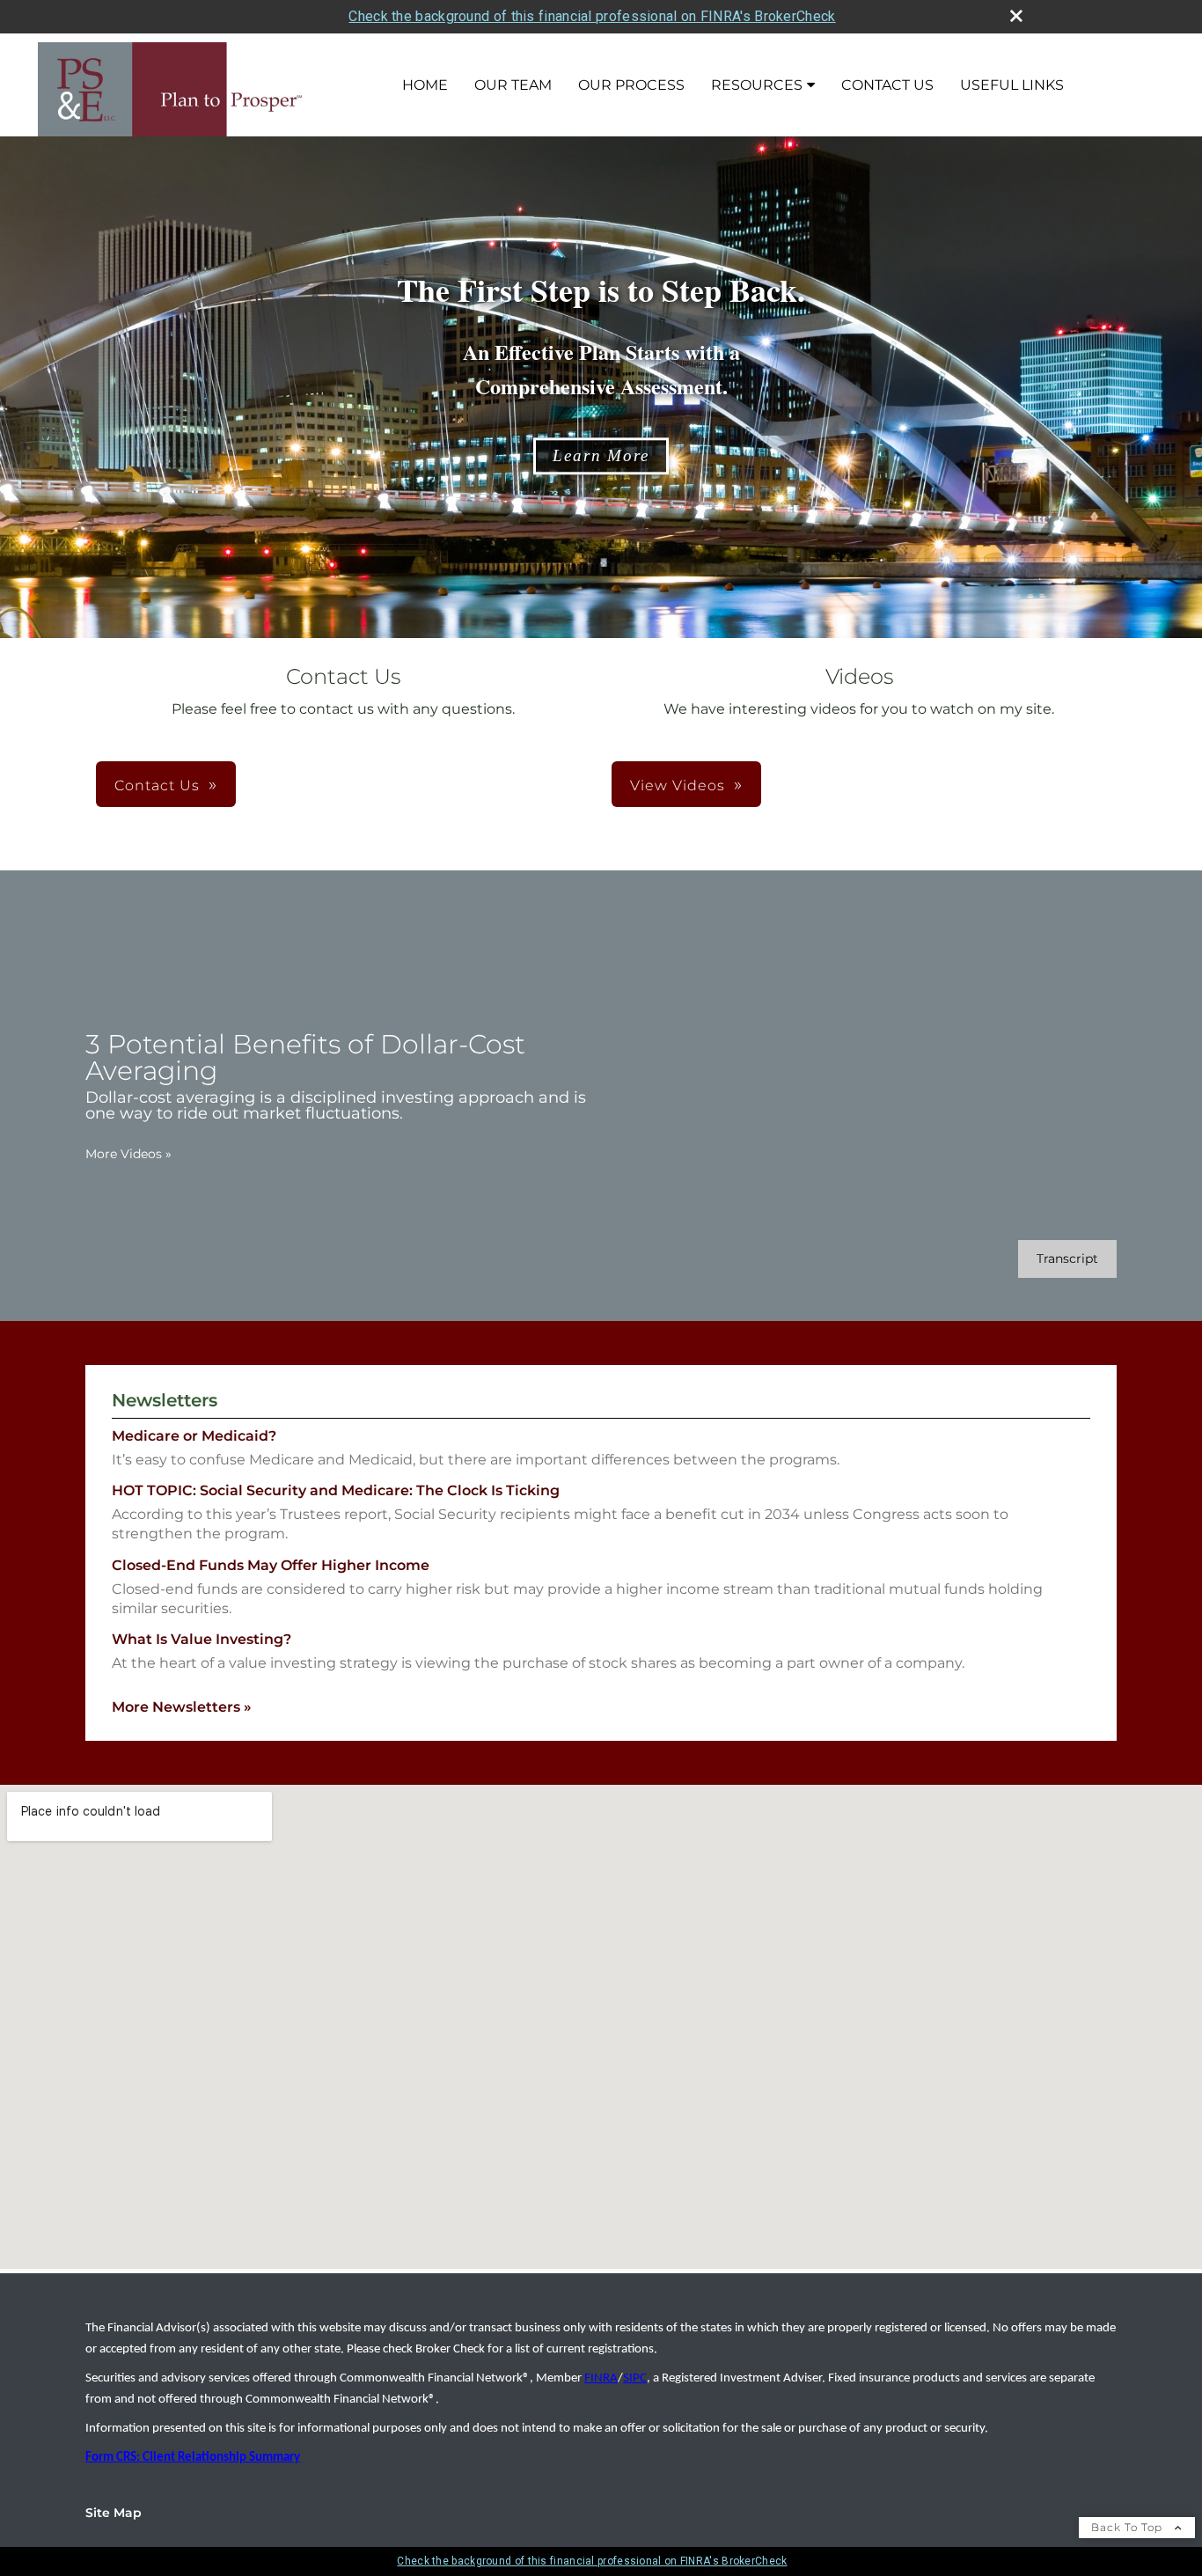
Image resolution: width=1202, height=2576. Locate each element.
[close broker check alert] (1016, 16)
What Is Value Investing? (202, 1639)
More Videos (128, 1154)
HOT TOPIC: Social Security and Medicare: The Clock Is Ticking (336, 1490)
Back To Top (1129, 2527)
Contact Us (887, 85)
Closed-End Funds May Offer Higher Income (271, 1565)
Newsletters (165, 1400)
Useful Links (1012, 85)
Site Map (114, 2513)
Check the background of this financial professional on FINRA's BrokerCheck (592, 16)
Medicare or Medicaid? (194, 1436)
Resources (757, 85)
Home (425, 85)
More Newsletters (182, 1707)
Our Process (631, 85)
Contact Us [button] (157, 785)
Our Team (513, 85)
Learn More (601, 455)
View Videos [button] (678, 785)
